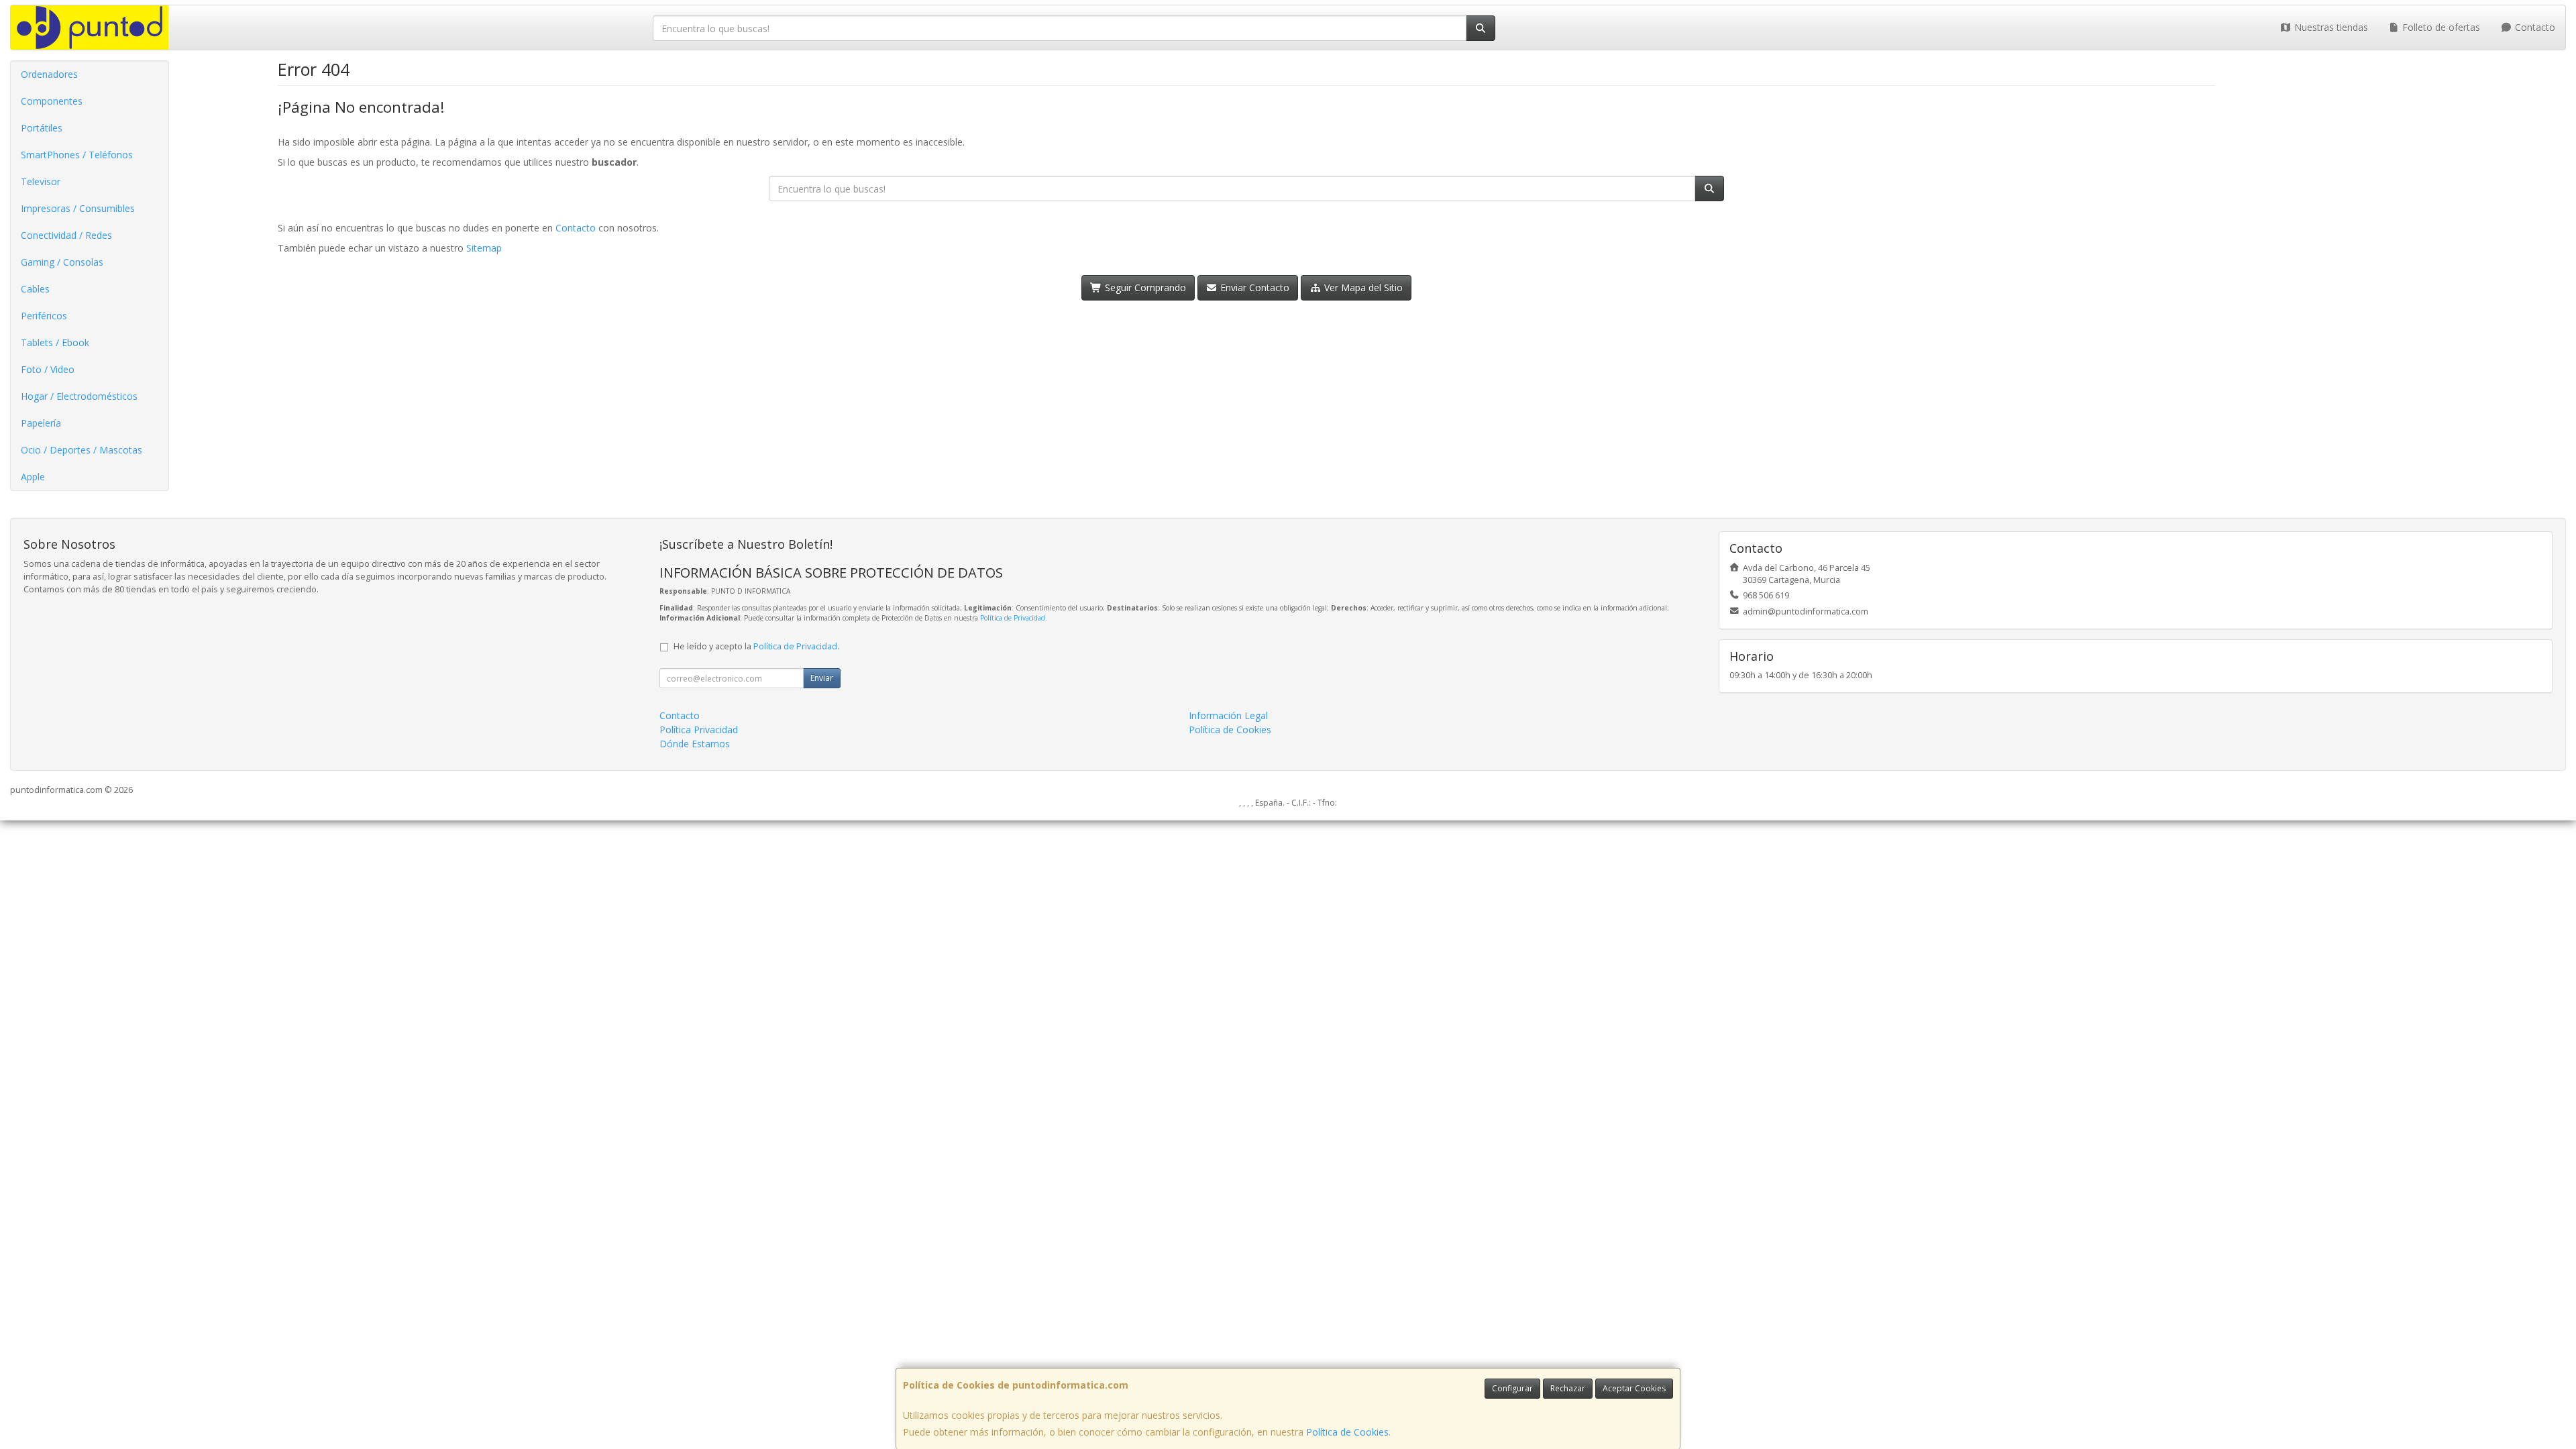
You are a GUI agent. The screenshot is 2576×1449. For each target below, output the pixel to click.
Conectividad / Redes (66, 235)
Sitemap (484, 248)
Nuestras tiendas (2330, 27)
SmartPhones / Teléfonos (77, 155)
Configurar (1512, 1388)
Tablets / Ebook (55, 342)
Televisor (41, 181)
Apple (33, 477)
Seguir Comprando (1144, 287)
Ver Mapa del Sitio (1362, 287)
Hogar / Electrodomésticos (79, 396)
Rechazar (1568, 1388)
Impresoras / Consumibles (78, 208)
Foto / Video (48, 369)
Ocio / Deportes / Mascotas (82, 450)
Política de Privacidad (1013, 618)
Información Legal (1228, 715)
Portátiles (42, 128)
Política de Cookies (1347, 1432)
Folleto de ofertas (2440, 27)
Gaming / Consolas (62, 262)
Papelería (41, 423)
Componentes (52, 101)
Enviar (822, 678)
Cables (35, 289)
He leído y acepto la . (756, 646)
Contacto (2534, 27)
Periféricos (44, 316)
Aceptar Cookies (1634, 1388)
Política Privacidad (699, 730)
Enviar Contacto (1253, 287)
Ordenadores (49, 74)
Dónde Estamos (695, 744)
